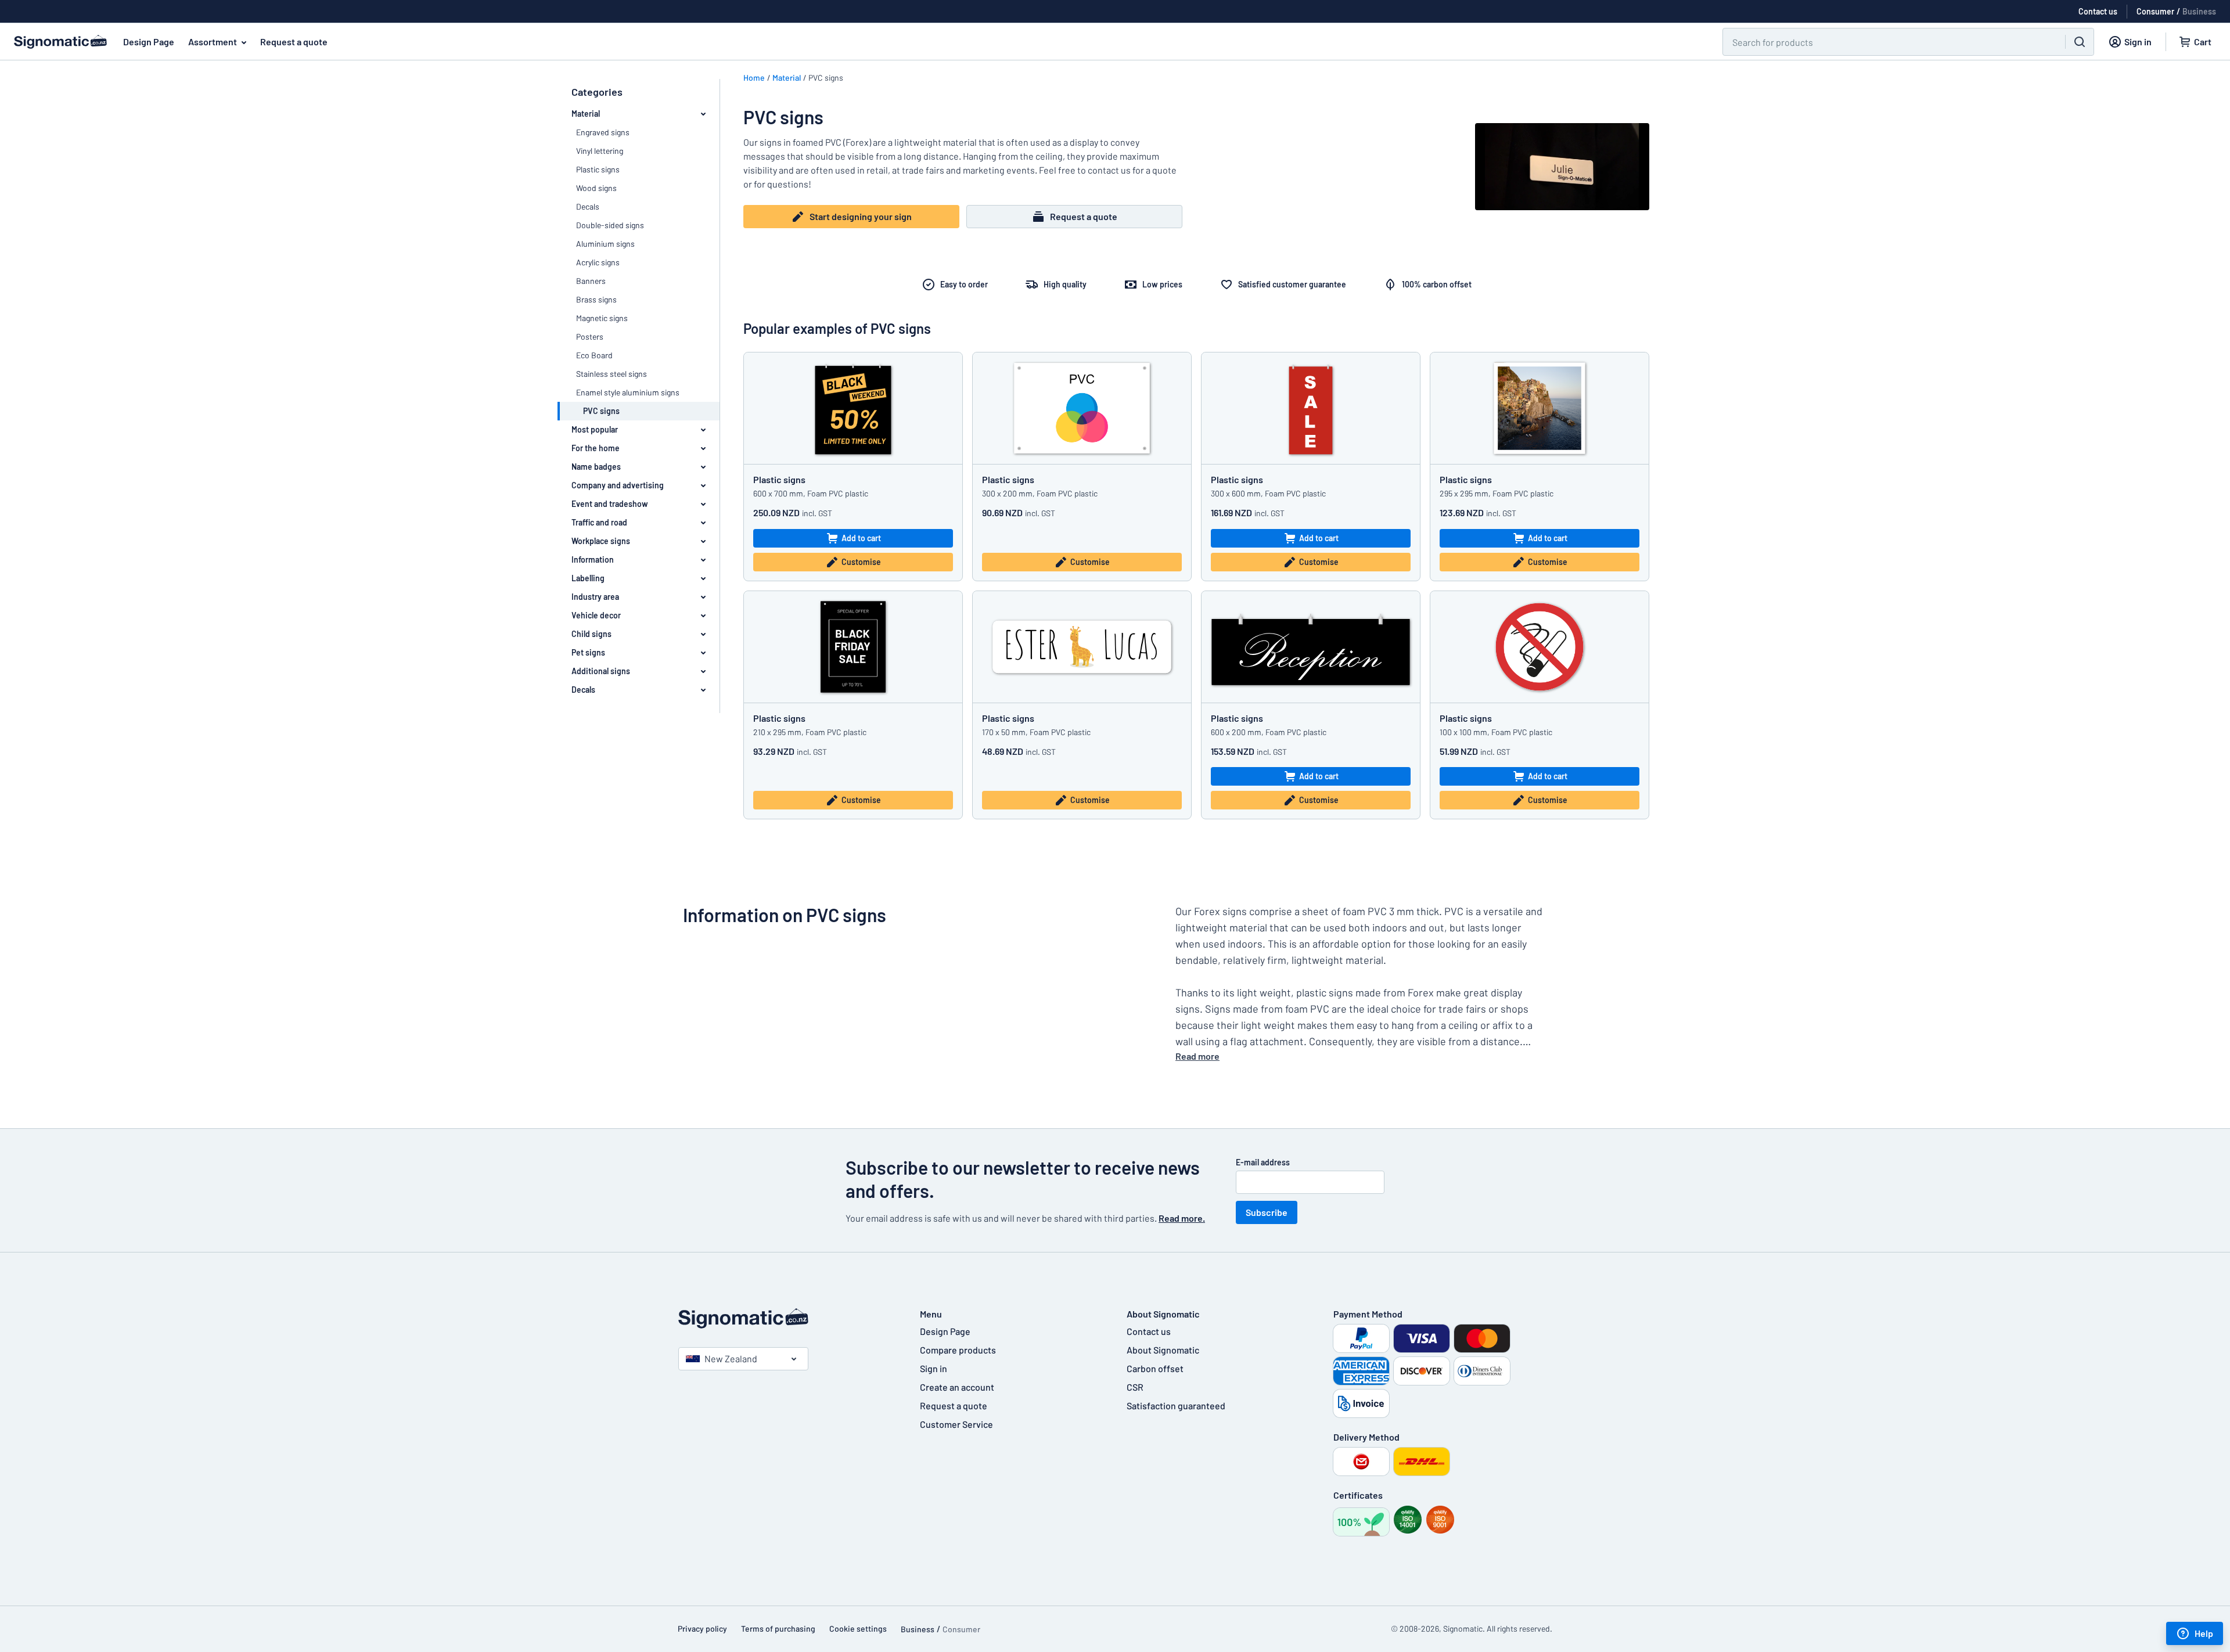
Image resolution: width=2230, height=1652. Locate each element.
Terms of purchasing (778, 1628)
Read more (1197, 1056)
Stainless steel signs (612, 374)
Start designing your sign (861, 216)
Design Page (149, 42)
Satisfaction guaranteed (1176, 1406)
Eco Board (594, 355)
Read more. (1182, 1218)
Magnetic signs (602, 318)
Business (2199, 11)
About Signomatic (1163, 1350)
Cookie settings (858, 1628)
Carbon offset (1155, 1368)
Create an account (957, 1387)
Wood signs (596, 188)
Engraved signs (603, 132)
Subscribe (1267, 1212)
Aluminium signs (605, 244)
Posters (590, 336)
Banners (591, 281)
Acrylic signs (598, 262)
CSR (1135, 1387)
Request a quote (294, 42)
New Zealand (731, 1358)
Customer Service (956, 1424)
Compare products (958, 1350)
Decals (588, 206)
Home (754, 78)
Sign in (934, 1368)
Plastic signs (598, 169)
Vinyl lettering (600, 151)
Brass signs (596, 299)
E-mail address (1263, 1162)
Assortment (213, 42)
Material (787, 78)
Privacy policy (702, 1628)
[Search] (2080, 42)
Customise (861, 562)
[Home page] (787, 1318)
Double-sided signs (610, 225)
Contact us (1149, 1331)
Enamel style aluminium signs (628, 392)
